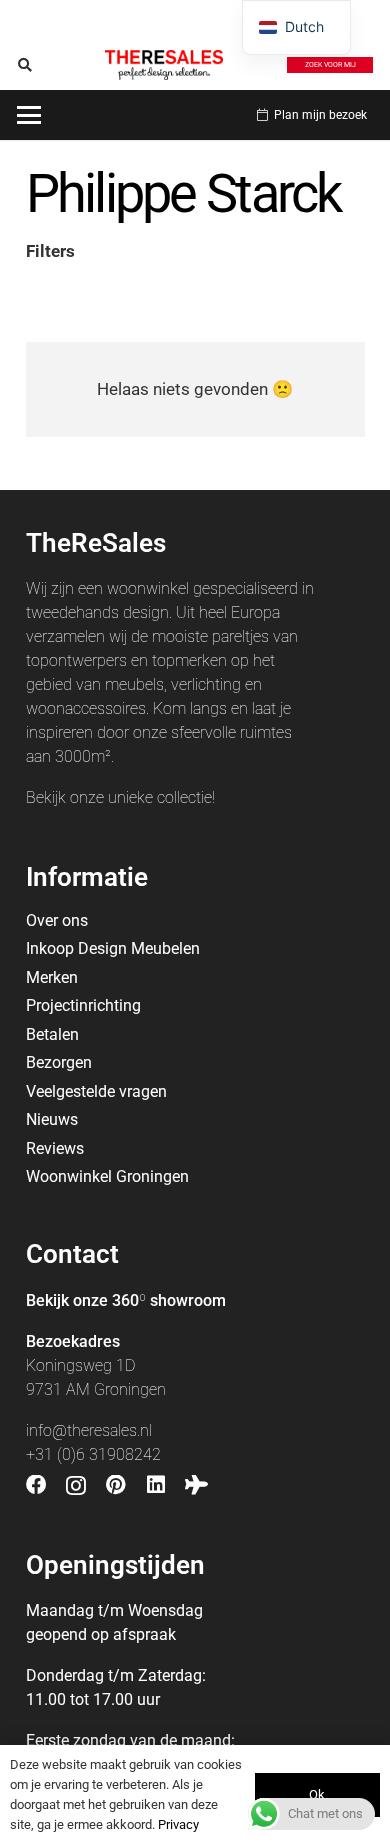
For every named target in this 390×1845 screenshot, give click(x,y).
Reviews (55, 1148)
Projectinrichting (83, 1005)
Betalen (52, 1034)
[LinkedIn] (156, 1485)
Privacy (178, 1824)
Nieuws (52, 1119)
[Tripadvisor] (196, 1485)
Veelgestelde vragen (96, 1091)
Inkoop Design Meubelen (113, 948)
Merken (52, 977)
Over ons (57, 920)
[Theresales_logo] (164, 65)
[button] (25, 65)
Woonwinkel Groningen (107, 1176)
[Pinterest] (116, 1485)
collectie (184, 797)
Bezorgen (59, 1062)
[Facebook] (36, 1485)
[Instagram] (76, 1486)
